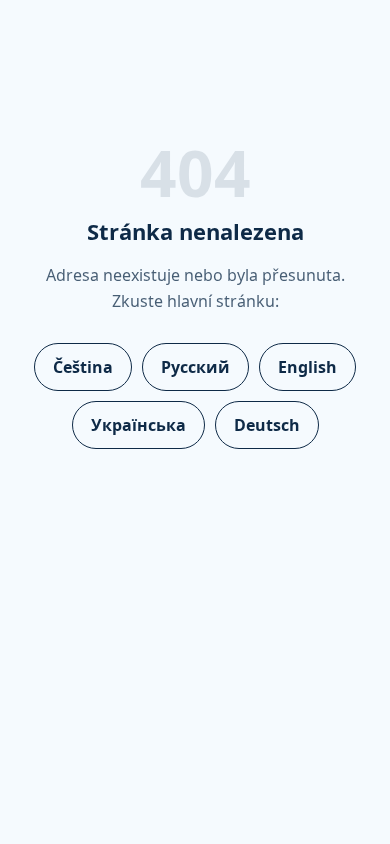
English (307, 367)
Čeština (83, 367)
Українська (138, 425)
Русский (195, 367)
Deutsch (267, 425)
